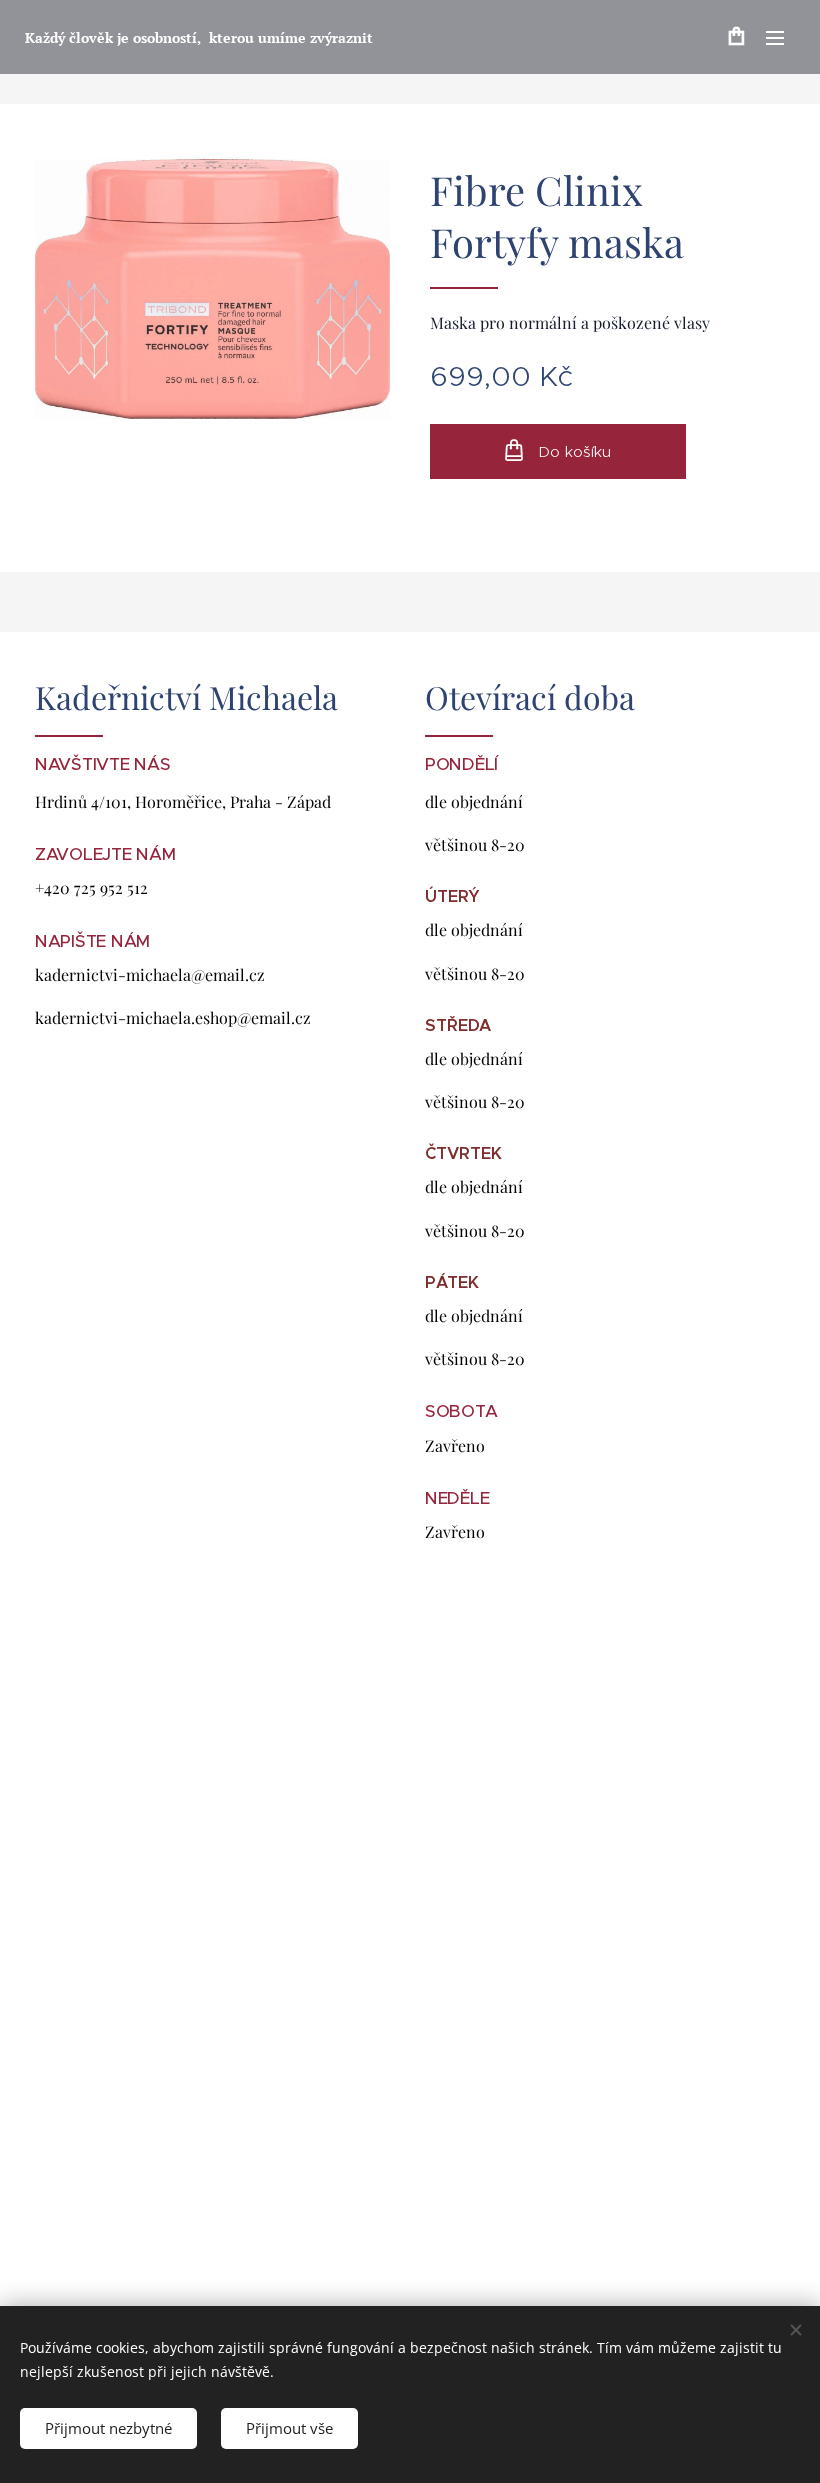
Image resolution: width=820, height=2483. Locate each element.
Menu (775, 37)
